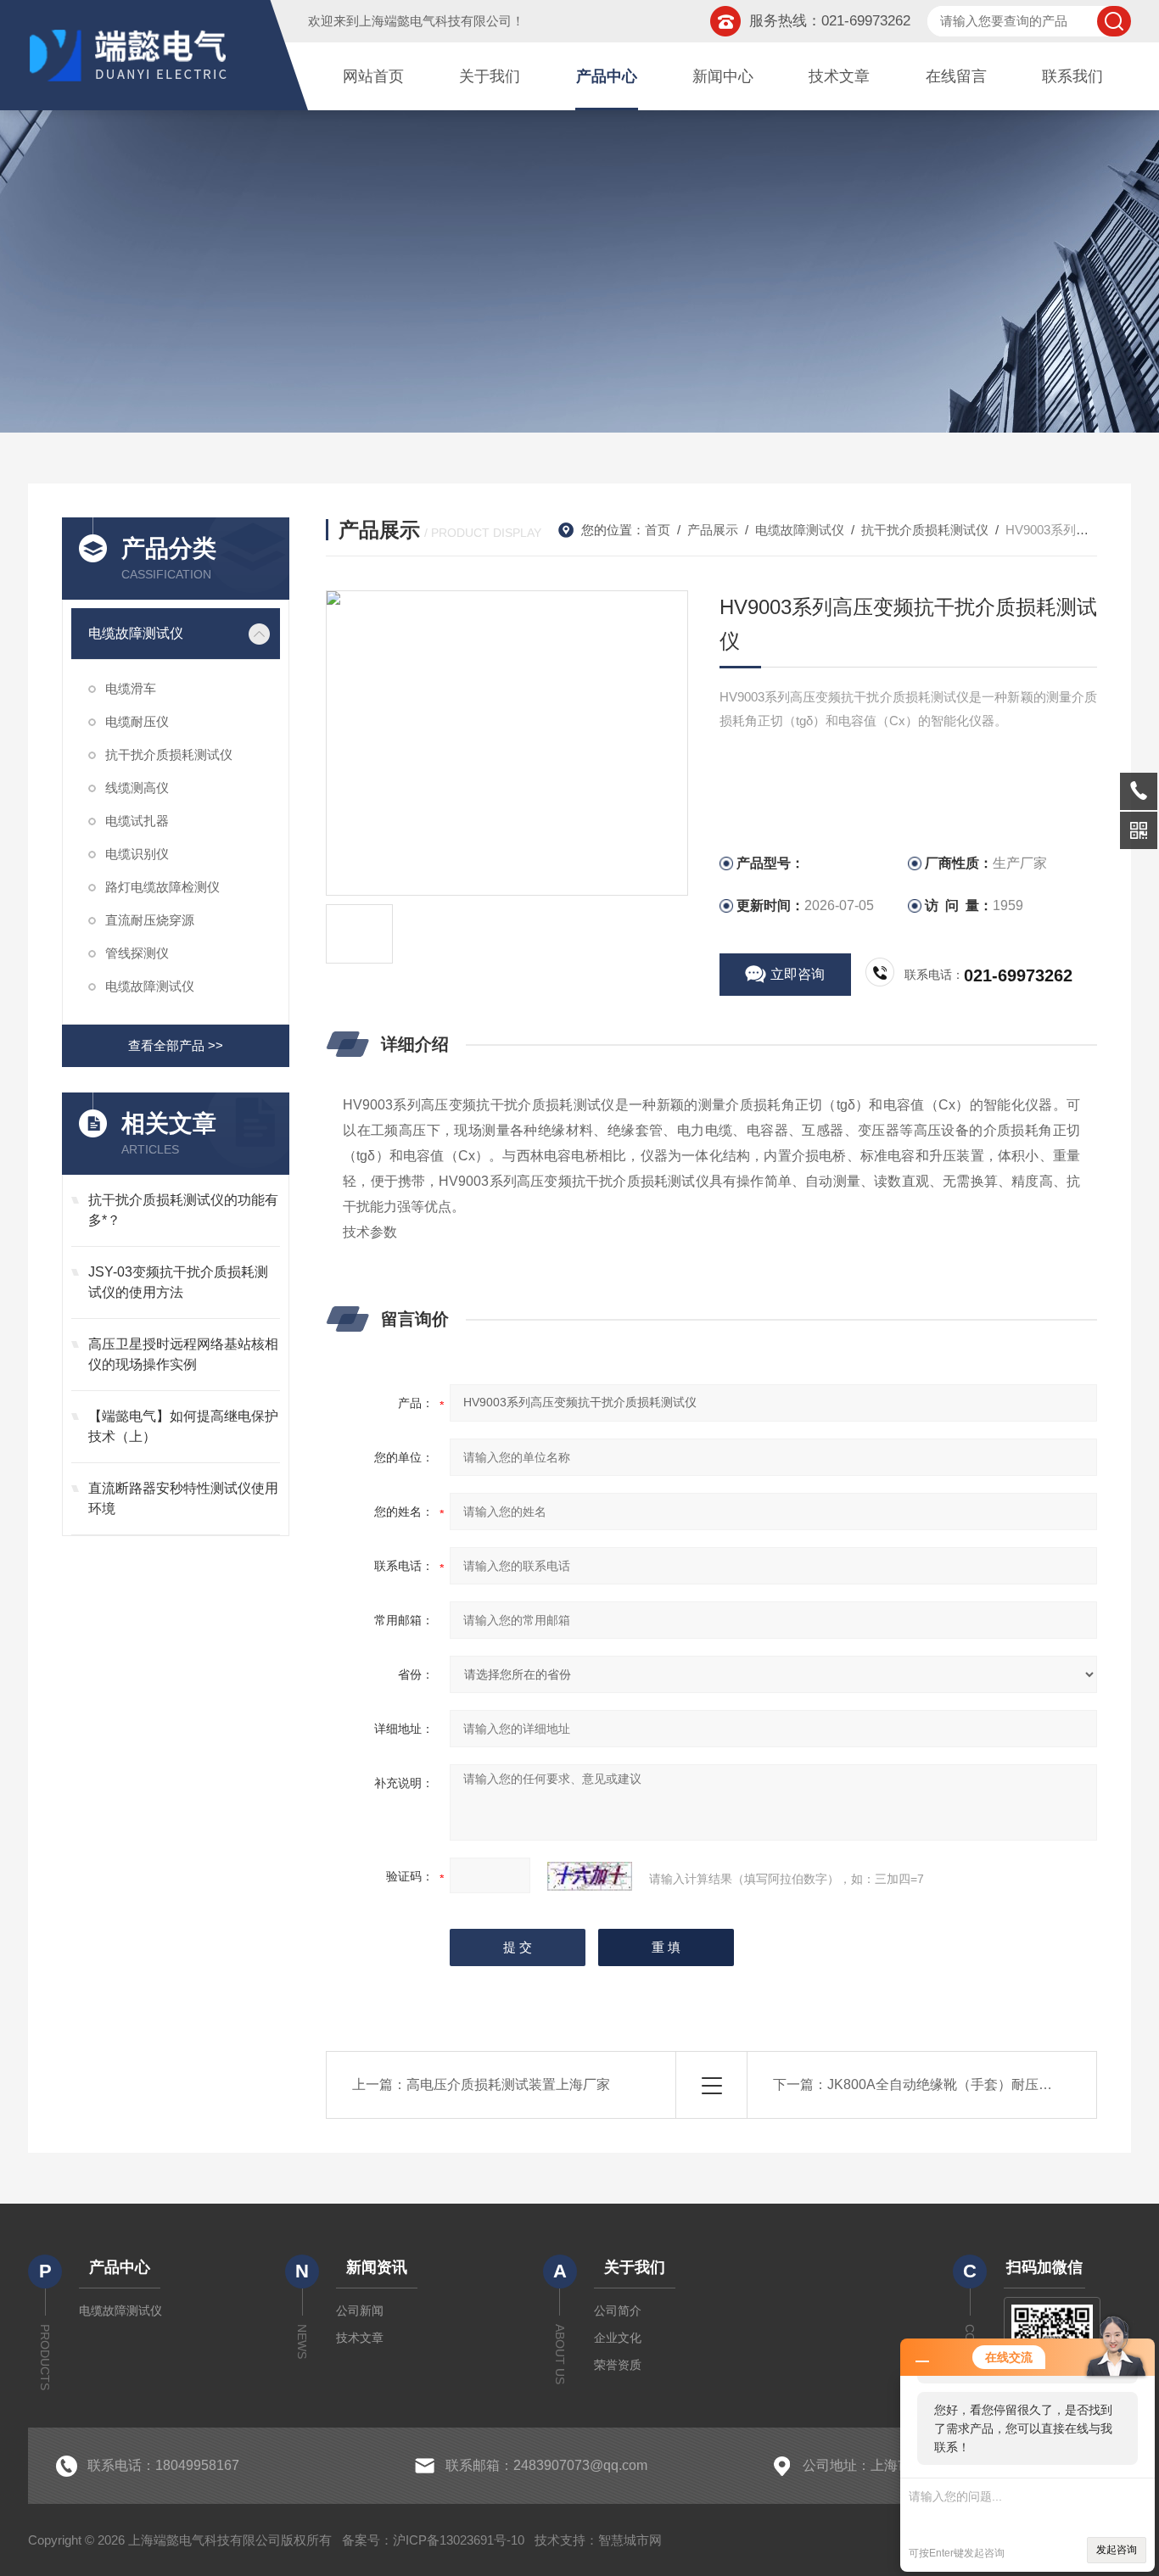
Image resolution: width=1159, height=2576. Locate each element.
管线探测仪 (137, 953)
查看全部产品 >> (176, 1045)
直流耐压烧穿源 (150, 920)
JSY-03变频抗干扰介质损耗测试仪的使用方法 (178, 1282)
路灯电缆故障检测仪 (162, 887)
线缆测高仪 (137, 788)
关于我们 (490, 76)
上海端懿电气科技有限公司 (435, 21)
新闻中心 (723, 76)
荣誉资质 (618, 2365)
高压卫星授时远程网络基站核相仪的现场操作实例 (183, 1354)
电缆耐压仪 (137, 721)
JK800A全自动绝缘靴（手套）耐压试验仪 (953, 2084)
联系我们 (1072, 76)
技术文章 (839, 76)
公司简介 (618, 2311)
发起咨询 (1117, 2550)
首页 (658, 530)
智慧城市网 (630, 2540)
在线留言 (956, 76)
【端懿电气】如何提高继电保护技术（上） (183, 1426)
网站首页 (373, 76)
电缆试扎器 (137, 821)
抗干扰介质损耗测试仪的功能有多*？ (183, 1210)
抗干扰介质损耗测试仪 (169, 754)
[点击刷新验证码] (590, 1876)
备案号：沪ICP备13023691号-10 (433, 2540)
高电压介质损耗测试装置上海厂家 (508, 2084)
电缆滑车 (131, 688)
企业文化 (618, 2338)
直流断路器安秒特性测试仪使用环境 (183, 1498)
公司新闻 (360, 2311)
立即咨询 (798, 974)
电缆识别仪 (137, 854)
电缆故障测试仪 (136, 633)
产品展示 (713, 530)
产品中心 (607, 76)
